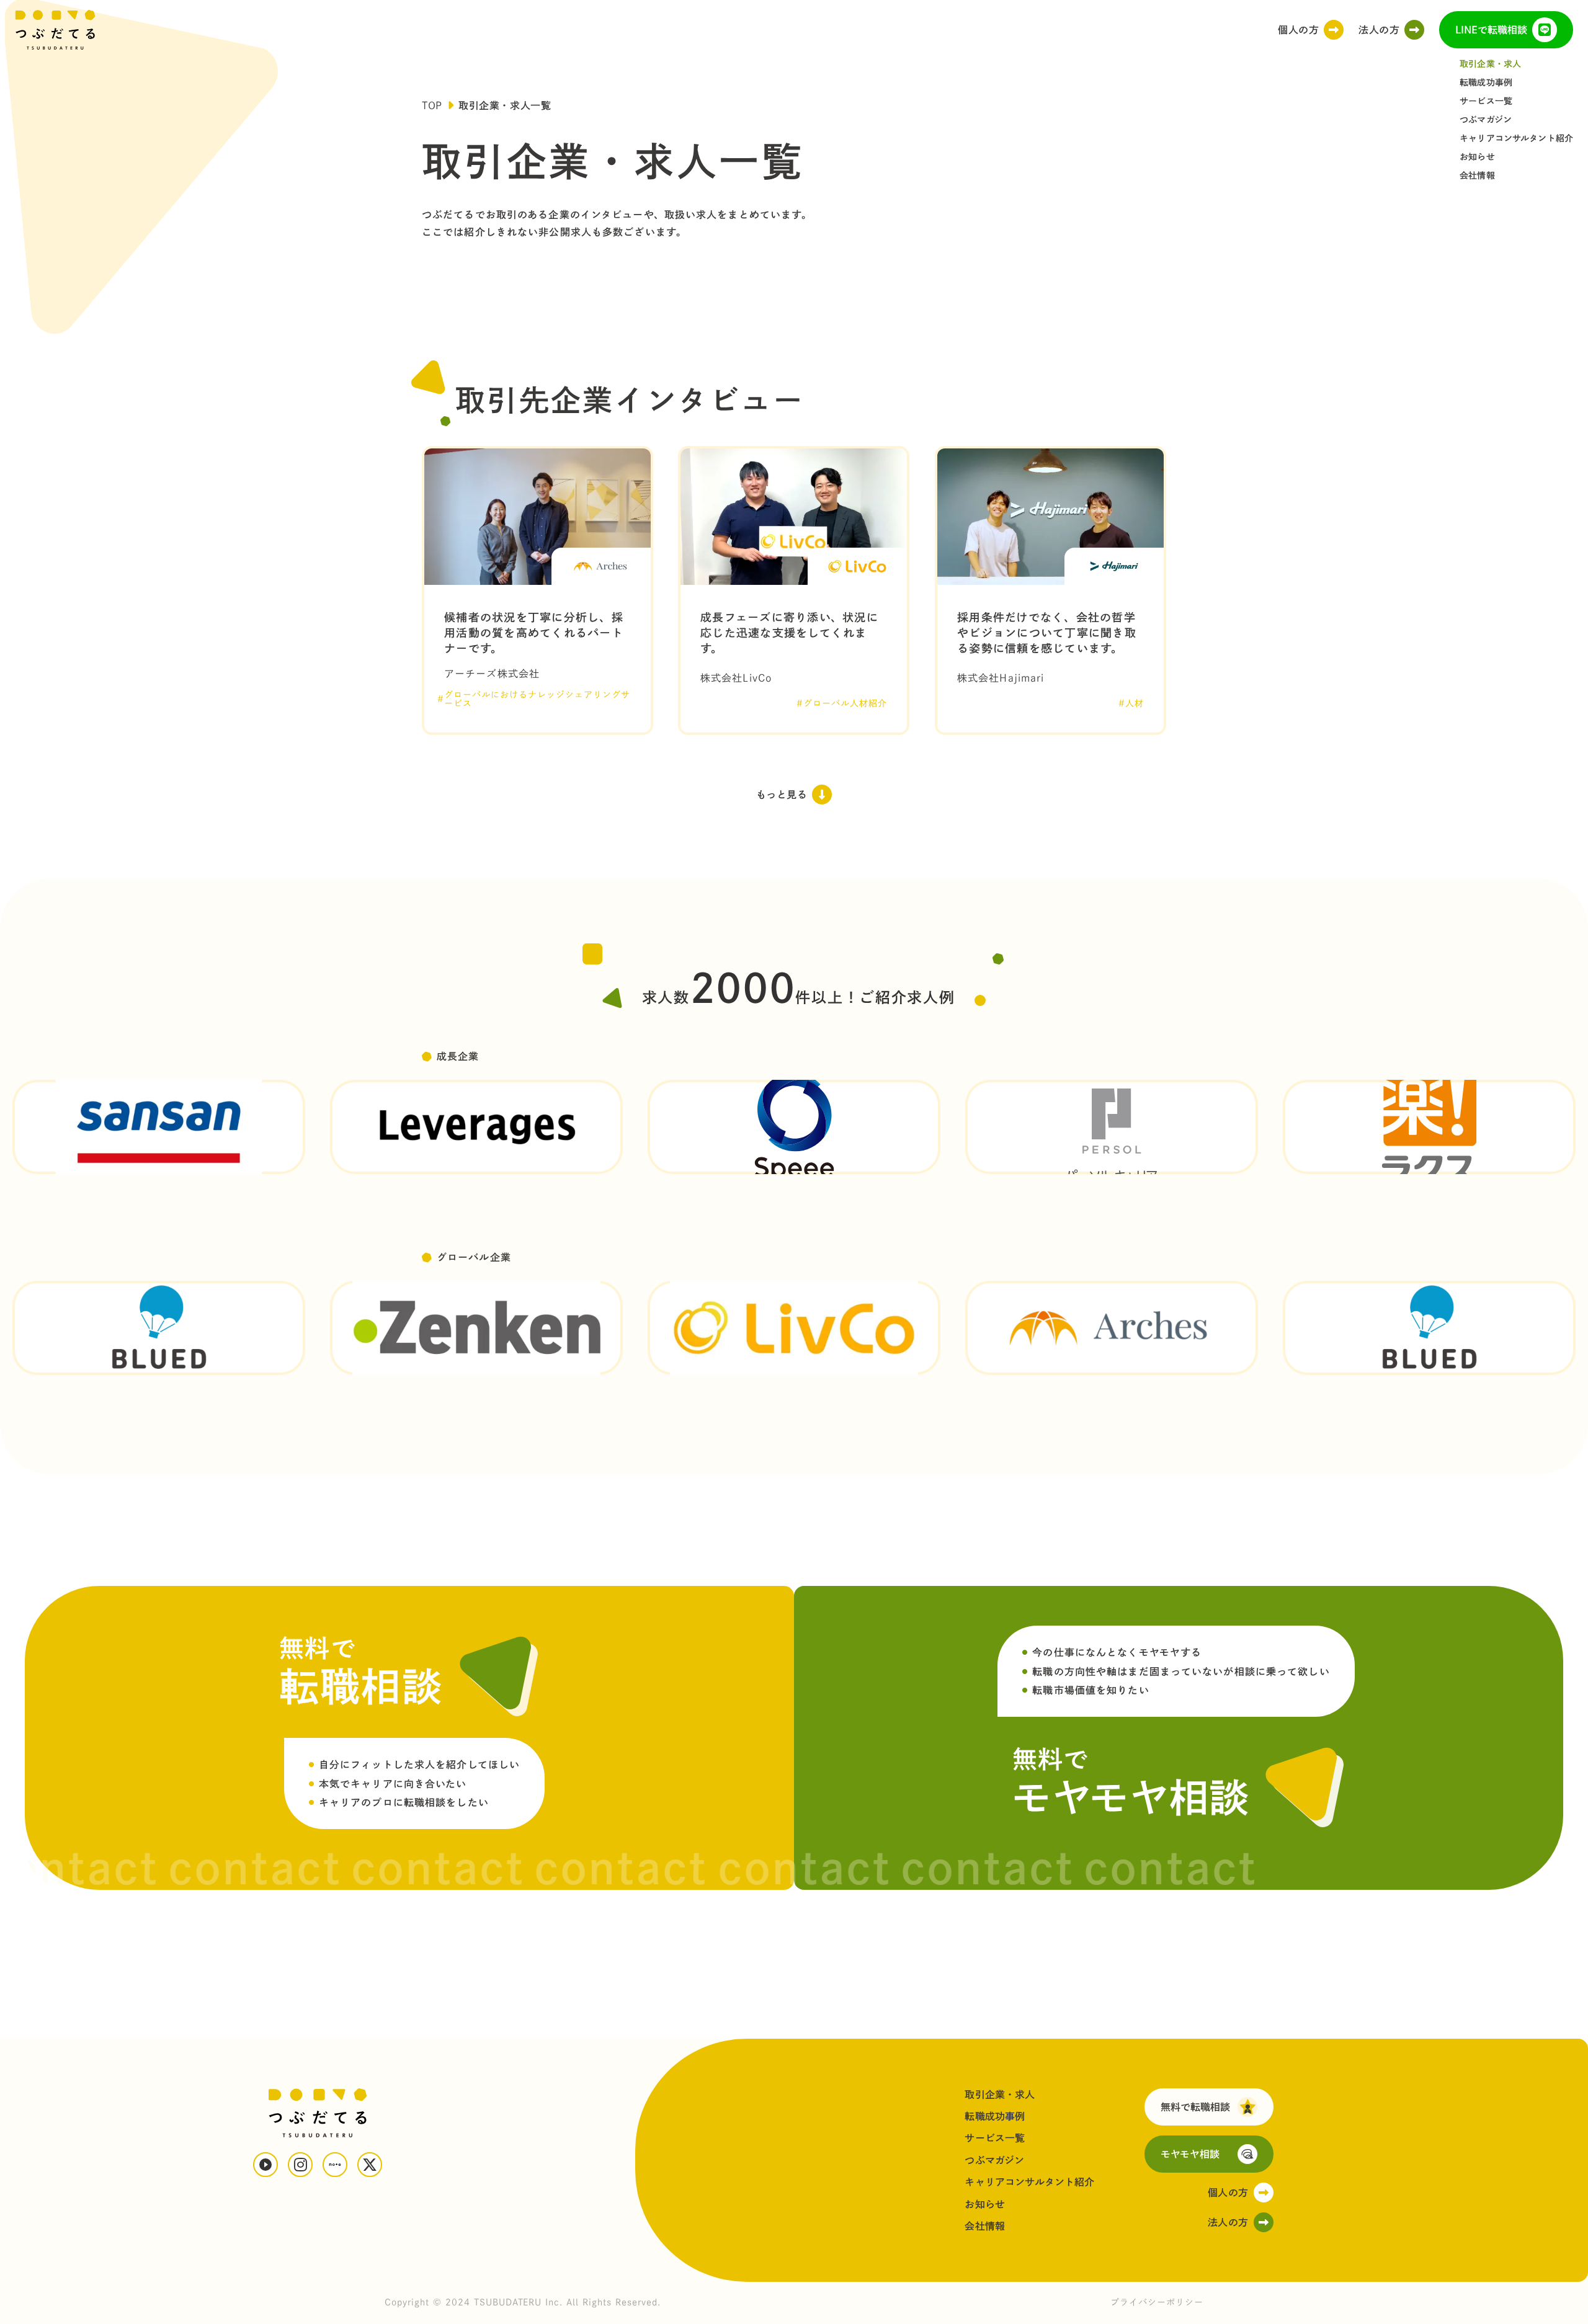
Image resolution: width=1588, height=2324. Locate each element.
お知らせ (1477, 157)
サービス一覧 (1486, 101)
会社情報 (1477, 176)
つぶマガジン (1486, 120)
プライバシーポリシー (1157, 2302)
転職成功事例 (1486, 82)
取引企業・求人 (1490, 64)
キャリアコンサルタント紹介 (1516, 138)
